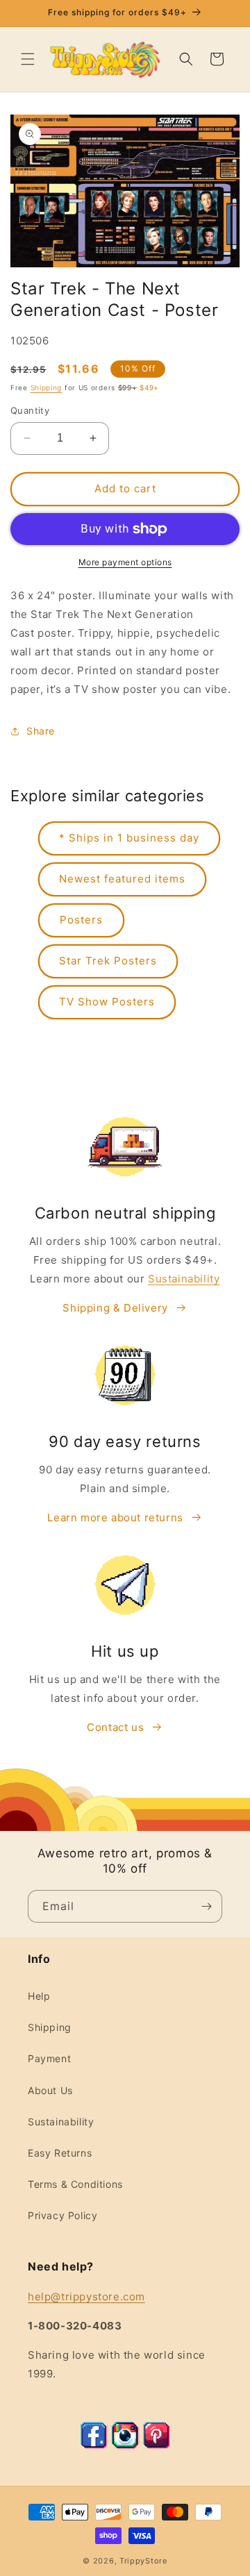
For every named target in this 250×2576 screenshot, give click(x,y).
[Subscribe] (206, 1906)
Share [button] (41, 731)
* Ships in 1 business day (129, 838)
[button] (28, 59)
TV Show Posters (107, 1002)
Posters (81, 920)
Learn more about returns (115, 1517)
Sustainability (184, 1279)
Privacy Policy (62, 2215)
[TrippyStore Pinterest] (156, 2445)
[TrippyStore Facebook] (94, 2445)
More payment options (125, 562)
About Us (50, 2090)
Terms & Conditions (75, 2184)
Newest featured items (122, 879)
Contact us (115, 1727)
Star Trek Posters (108, 961)
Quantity (30, 410)
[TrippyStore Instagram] (125, 2445)
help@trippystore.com (86, 2297)
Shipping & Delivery (115, 1308)
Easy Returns (60, 2153)
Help (39, 1996)
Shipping (47, 387)
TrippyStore (143, 2561)
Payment (49, 2058)
